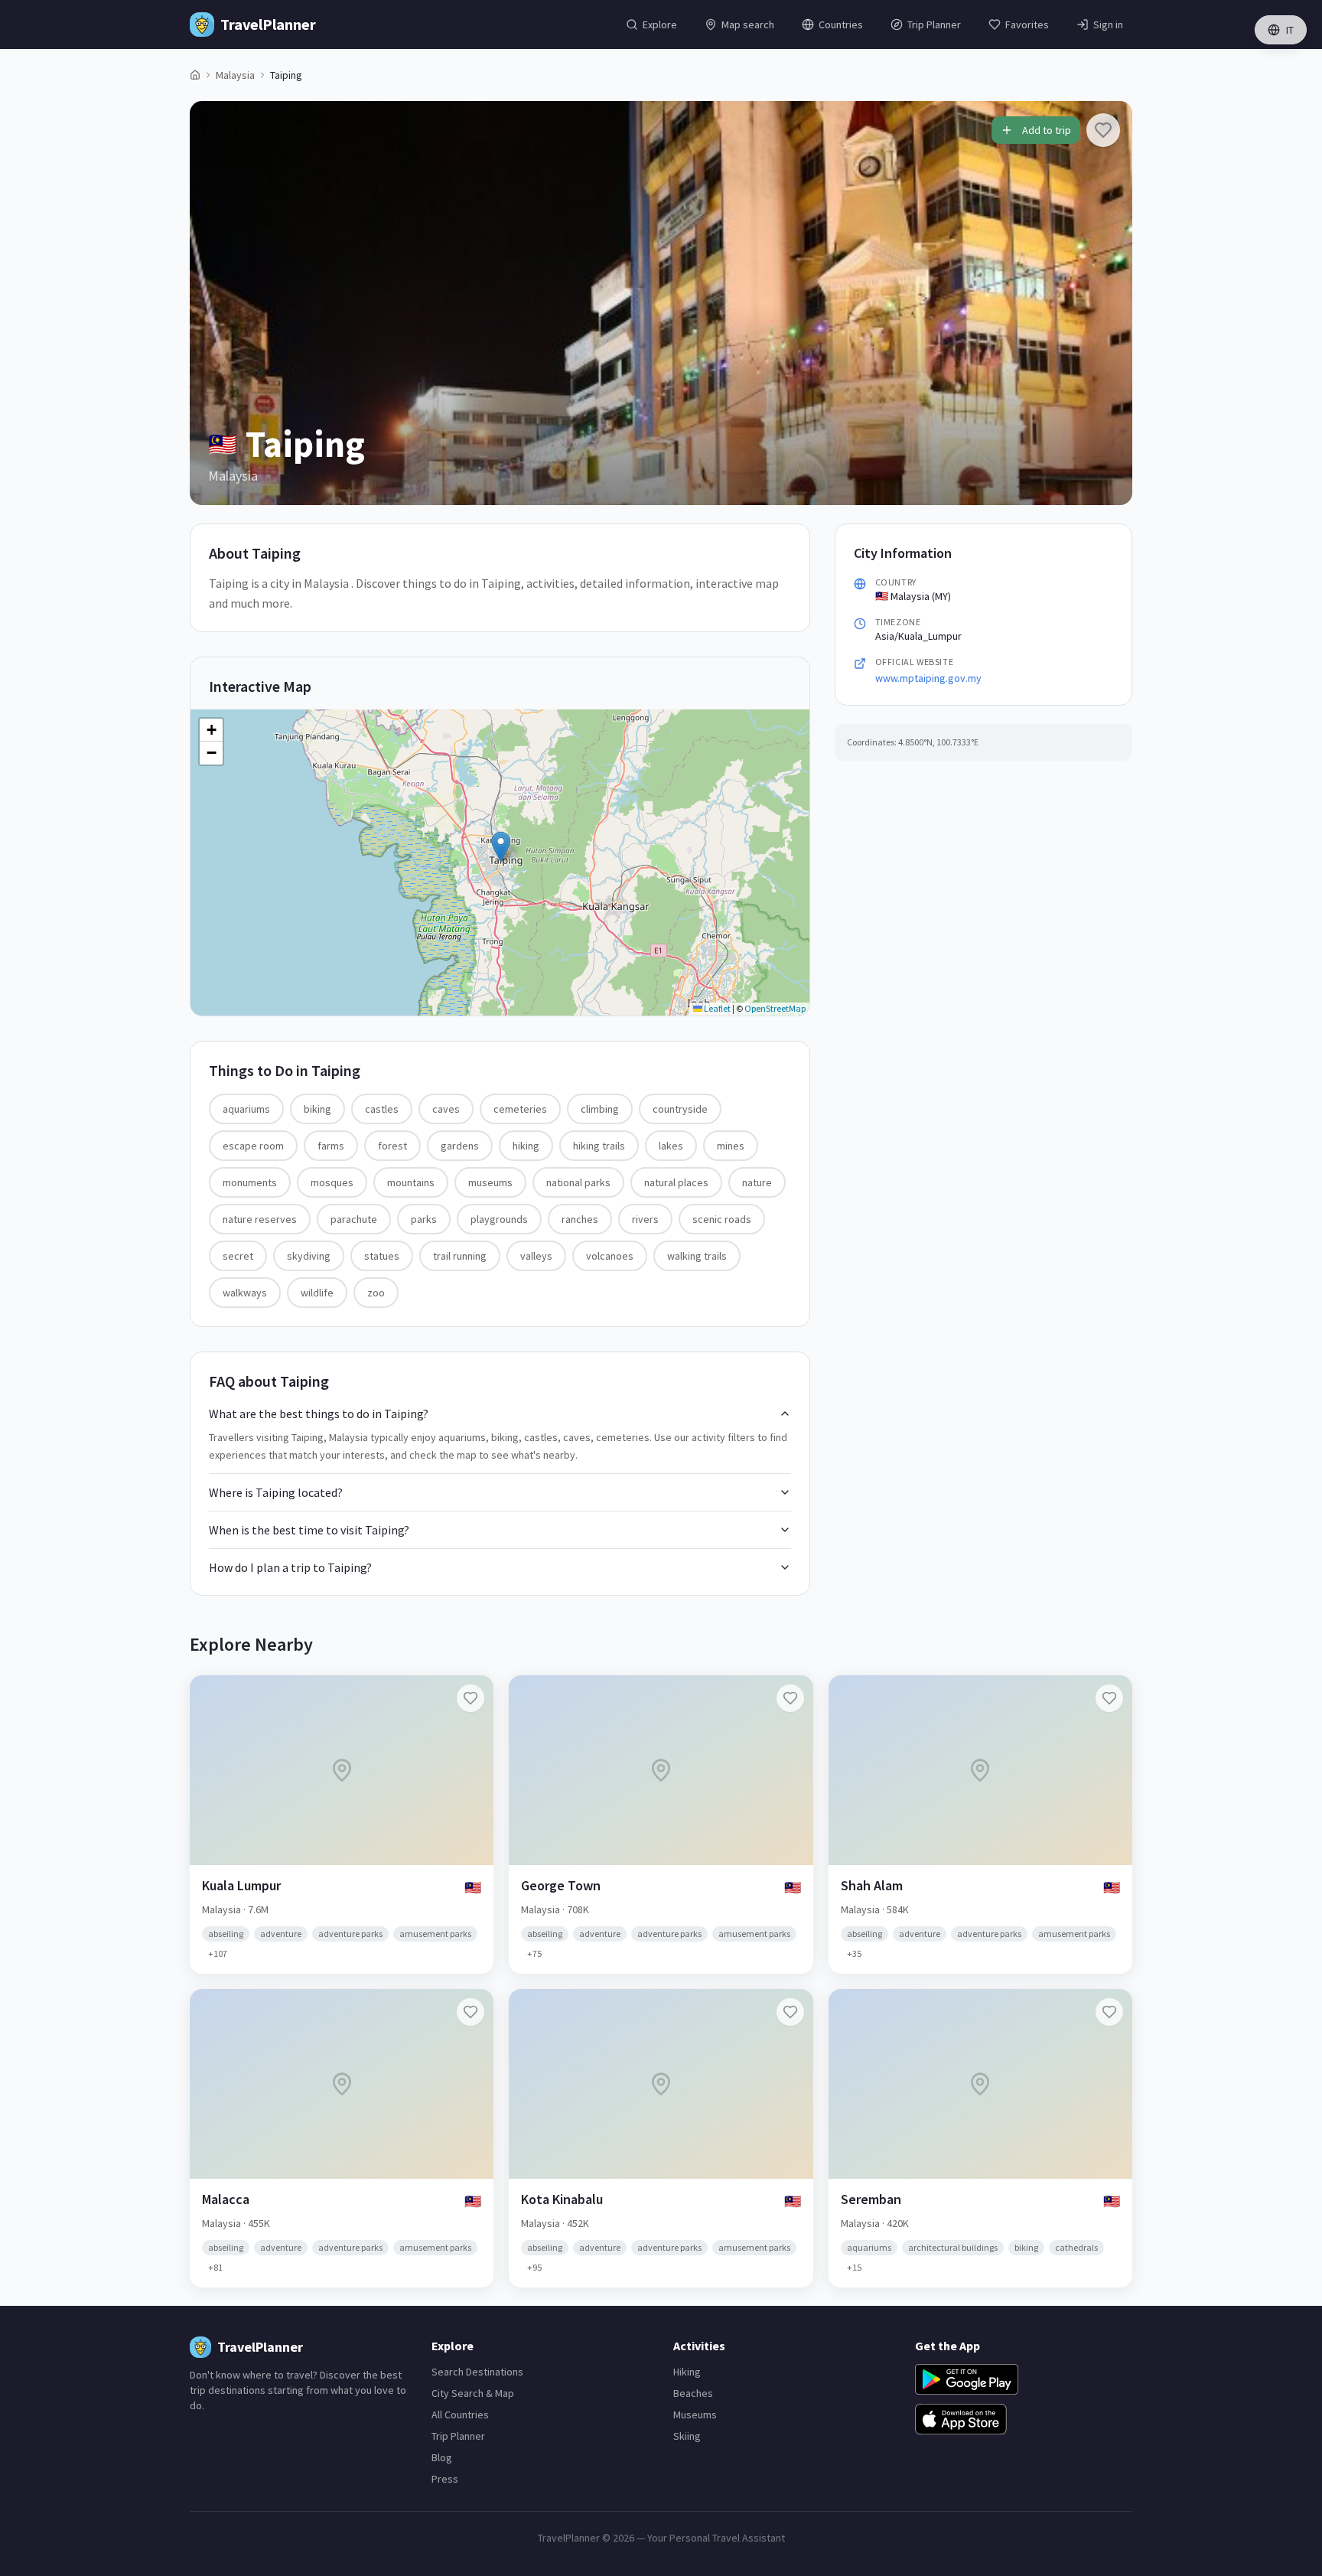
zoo (376, 1293)
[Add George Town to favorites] (790, 1698)
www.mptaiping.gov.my (928, 678)
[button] (501, 847)
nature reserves (260, 1219)
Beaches (693, 2393)
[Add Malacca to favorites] (471, 2012)
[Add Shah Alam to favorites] (1109, 1698)
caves (446, 1109)
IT (1290, 30)
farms (331, 1146)
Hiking (687, 2372)
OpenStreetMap (775, 1008)
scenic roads (722, 1219)
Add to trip (1047, 130)
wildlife (317, 1293)
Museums (695, 2415)
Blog (442, 2457)
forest (392, 1146)
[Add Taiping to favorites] (1103, 130)
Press (445, 2479)
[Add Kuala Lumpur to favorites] (471, 1698)
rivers (645, 1219)
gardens (460, 1146)
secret (238, 1256)
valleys (536, 1256)
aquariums (246, 1109)
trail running (460, 1256)
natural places (676, 1182)
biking (317, 1109)
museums (490, 1182)
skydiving (309, 1256)
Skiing (687, 2436)
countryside (680, 1109)
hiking (526, 1146)
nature (757, 1182)
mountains (411, 1182)
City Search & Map (473, 2393)
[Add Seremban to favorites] (1109, 2012)
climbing (600, 1109)
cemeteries (520, 1109)
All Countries (460, 2415)
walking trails (697, 1256)
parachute (354, 1219)
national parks (578, 1182)
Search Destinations (477, 2372)
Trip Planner (458, 2436)
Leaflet (716, 1008)
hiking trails (599, 1146)
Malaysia (235, 75)
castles (382, 1109)
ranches (580, 1219)
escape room (253, 1146)
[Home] (195, 75)
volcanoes (610, 1256)
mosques (332, 1182)
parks (424, 1219)
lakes (671, 1146)
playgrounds (499, 1219)
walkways (245, 1293)
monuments (250, 1182)
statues (382, 1256)
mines (731, 1146)
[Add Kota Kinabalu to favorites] (790, 2012)
